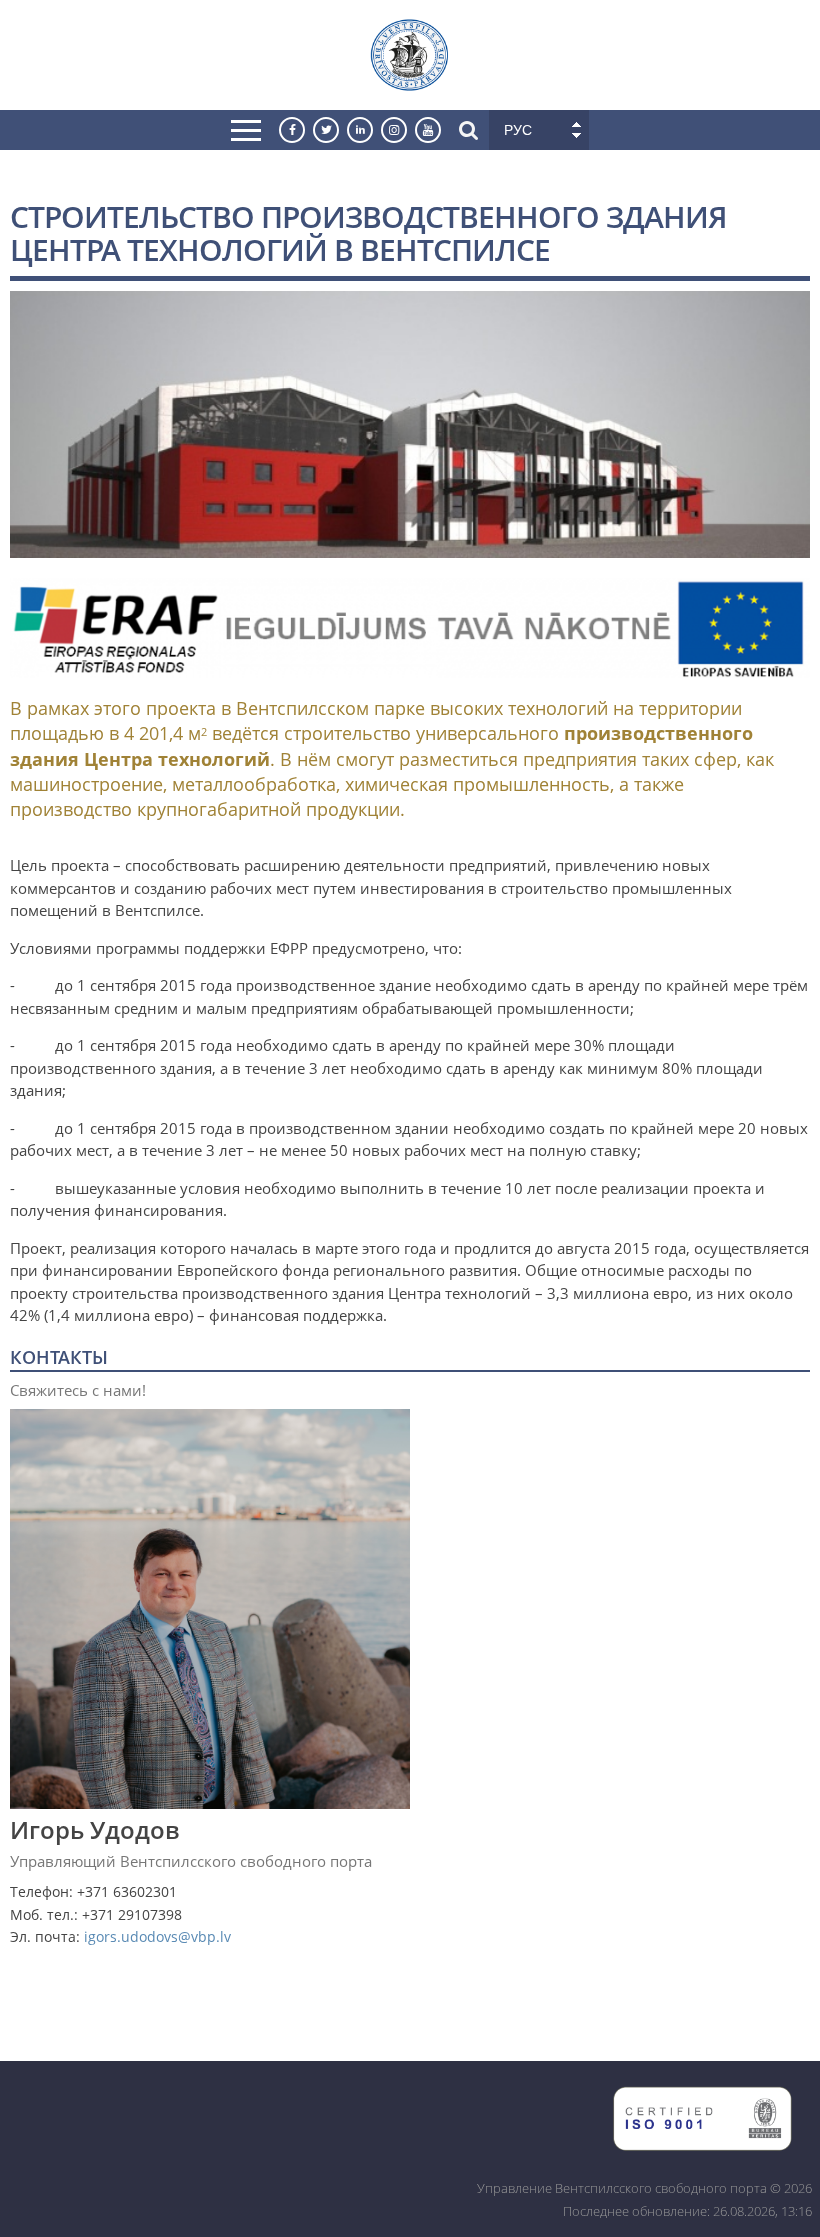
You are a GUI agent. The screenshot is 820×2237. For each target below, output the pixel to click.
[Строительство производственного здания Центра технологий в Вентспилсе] (410, 546)
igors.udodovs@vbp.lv (157, 1936)
